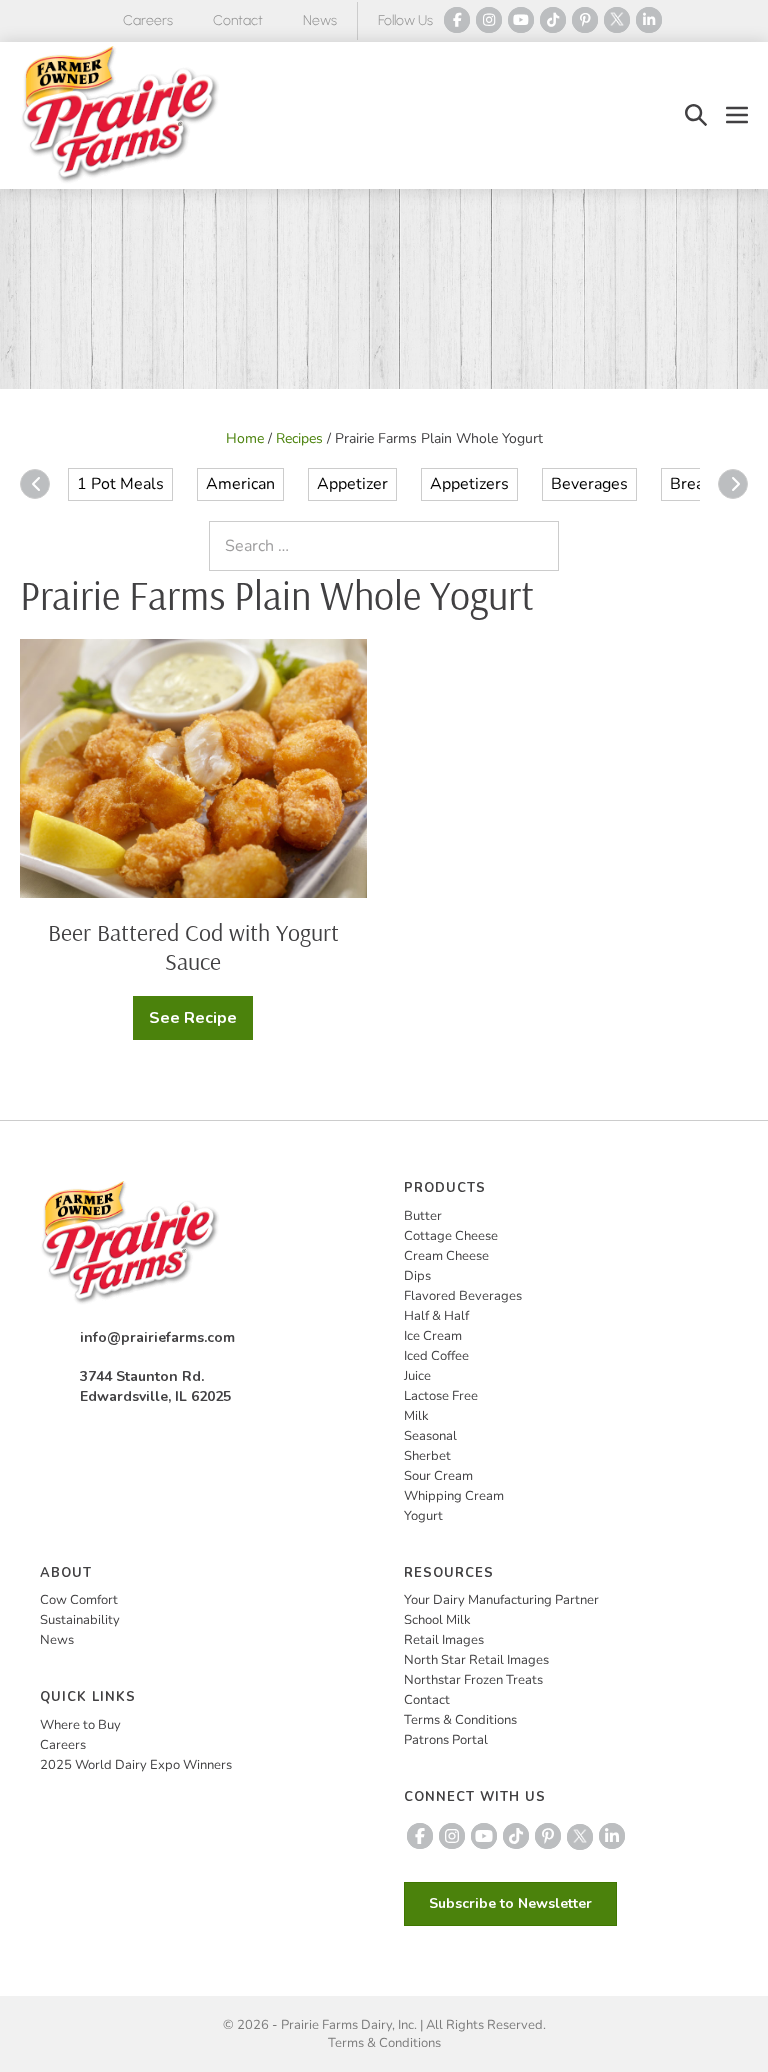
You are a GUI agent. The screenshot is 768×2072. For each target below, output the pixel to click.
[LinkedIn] (649, 20)
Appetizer (352, 484)
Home (245, 438)
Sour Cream (438, 1476)
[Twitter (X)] (617, 20)
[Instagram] (489, 20)
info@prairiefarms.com (157, 1337)
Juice (417, 1376)
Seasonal (430, 1436)
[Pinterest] (585, 20)
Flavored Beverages (463, 1296)
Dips (417, 1276)
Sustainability (80, 1620)
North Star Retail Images (476, 1660)
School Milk (437, 1620)
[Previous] (35, 484)
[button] (696, 115)
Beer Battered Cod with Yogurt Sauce (193, 946)
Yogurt (423, 1516)
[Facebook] (457, 20)
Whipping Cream (454, 1496)
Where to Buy (80, 1725)
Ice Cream (433, 1336)
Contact (238, 20)
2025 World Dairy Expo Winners (136, 1765)
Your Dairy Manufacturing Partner (501, 1600)
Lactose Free (441, 1396)
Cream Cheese (446, 1256)
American (240, 484)
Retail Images (444, 1640)
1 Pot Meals (120, 484)
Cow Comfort (79, 1600)
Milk (416, 1416)
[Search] (539, 546)
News (320, 20)
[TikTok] (553, 20)
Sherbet (427, 1456)
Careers (148, 20)
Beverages (589, 484)
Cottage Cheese (451, 1236)
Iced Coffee (436, 1356)
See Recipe (201, 1023)
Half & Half (436, 1316)
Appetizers (469, 484)
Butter (423, 1216)
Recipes (299, 438)
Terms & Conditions (460, 1720)
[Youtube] (521, 20)
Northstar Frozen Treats (473, 1680)
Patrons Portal (446, 1740)
